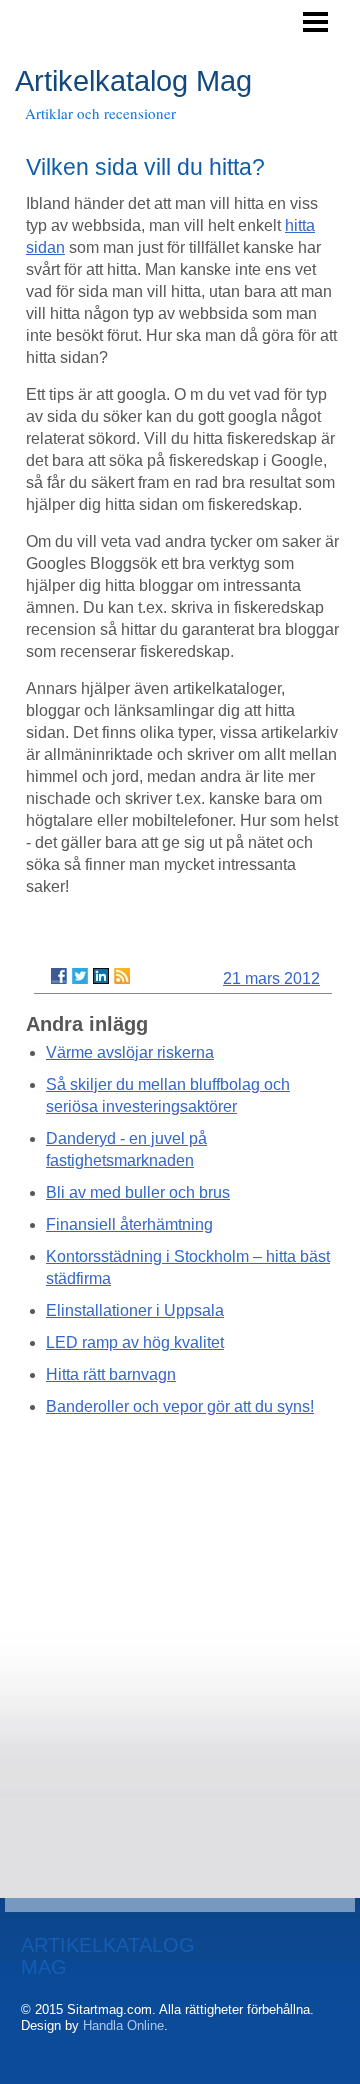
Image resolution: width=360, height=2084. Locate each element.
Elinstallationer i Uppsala (135, 1310)
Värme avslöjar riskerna (130, 1052)
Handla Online (123, 2025)
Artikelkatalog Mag (133, 81)
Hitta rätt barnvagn (111, 1374)
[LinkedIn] (101, 976)
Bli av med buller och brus (138, 1192)
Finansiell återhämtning (129, 1224)
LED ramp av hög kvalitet (135, 1342)
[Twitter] (80, 976)
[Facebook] (59, 976)
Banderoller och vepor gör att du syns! (180, 1406)
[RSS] (122, 976)
